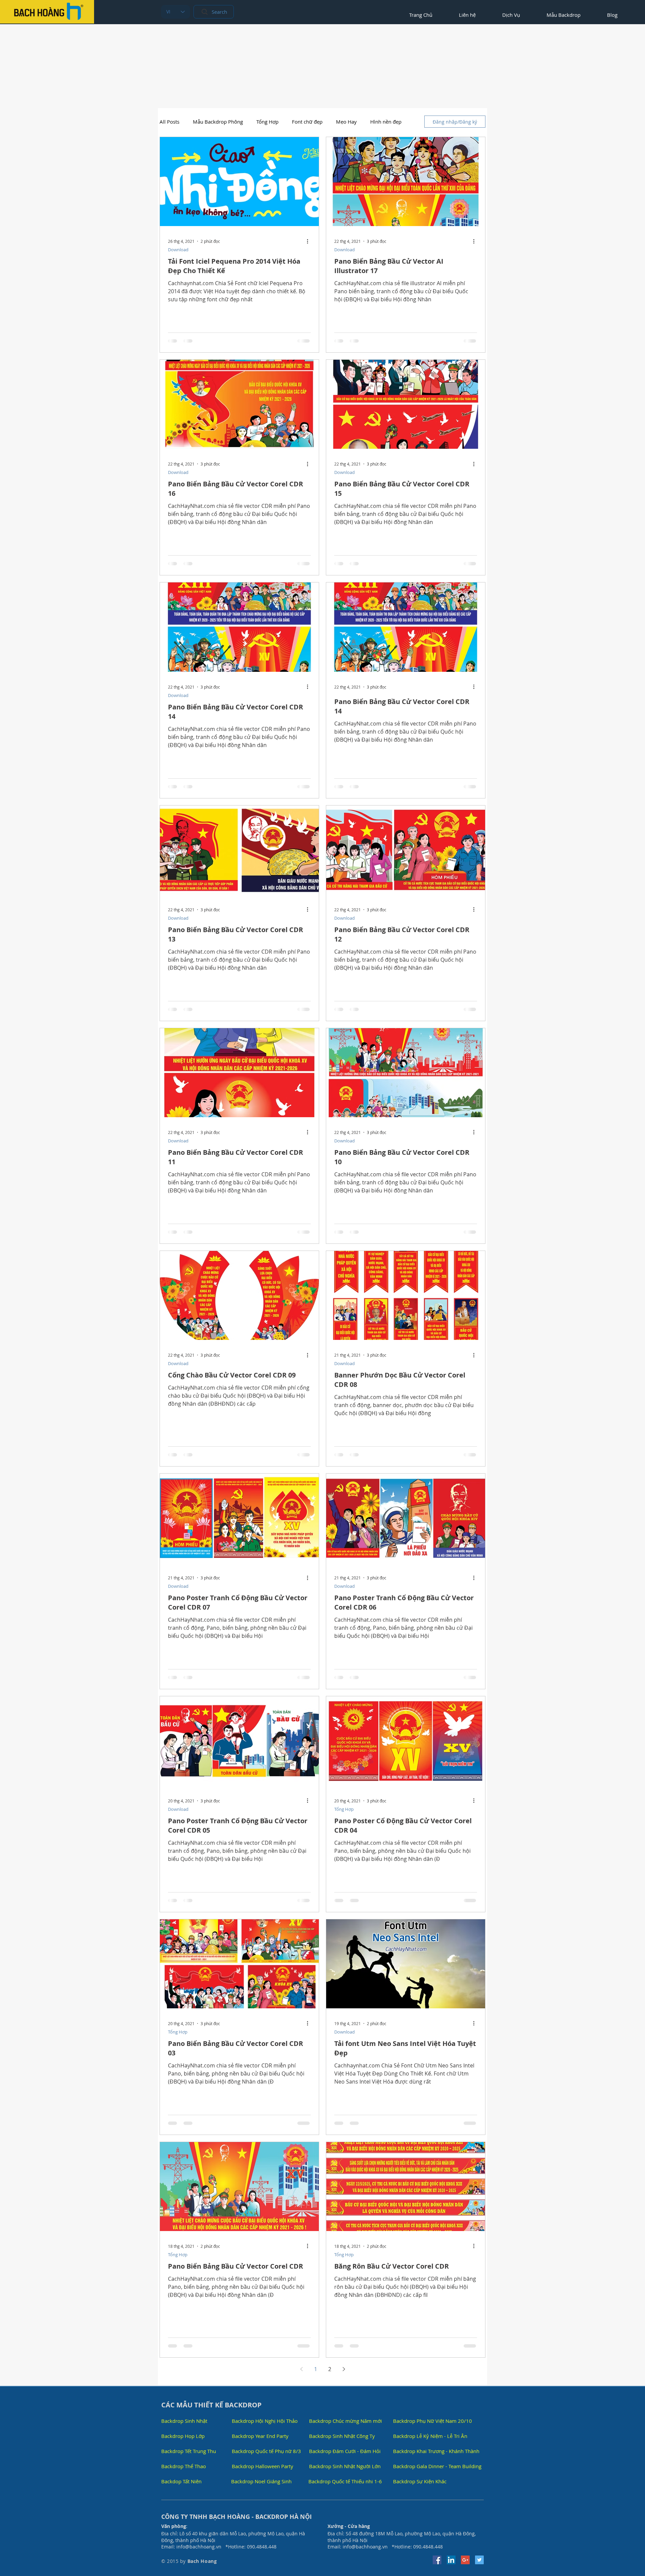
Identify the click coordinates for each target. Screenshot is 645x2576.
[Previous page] (301, 2369)
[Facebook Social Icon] (437, 2560)
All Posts (169, 122)
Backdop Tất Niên (181, 2481)
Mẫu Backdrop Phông (218, 122)
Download (178, 250)
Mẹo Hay (346, 122)
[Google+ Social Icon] (465, 2560)
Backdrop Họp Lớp (183, 2436)
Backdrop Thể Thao (184, 2466)
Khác (376, 122)
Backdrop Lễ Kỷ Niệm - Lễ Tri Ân (430, 2436)
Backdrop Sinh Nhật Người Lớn (345, 2466)
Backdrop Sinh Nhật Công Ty (342, 2436)
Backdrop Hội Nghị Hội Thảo (265, 2421)
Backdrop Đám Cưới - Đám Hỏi (345, 2451)
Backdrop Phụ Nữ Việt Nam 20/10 (433, 2421)
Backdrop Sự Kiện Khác (420, 2481)
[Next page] (344, 2369)
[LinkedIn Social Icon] (451, 2560)
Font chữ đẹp (307, 122)
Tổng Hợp (267, 122)
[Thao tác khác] (310, 241)
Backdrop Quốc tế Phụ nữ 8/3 (266, 2451)
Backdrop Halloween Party (263, 2466)
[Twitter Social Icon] (479, 2560)
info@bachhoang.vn (199, 2547)
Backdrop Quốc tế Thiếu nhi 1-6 (345, 2481)
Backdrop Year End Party (260, 2436)
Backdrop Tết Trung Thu (189, 2451)
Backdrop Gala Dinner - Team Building (437, 2466)
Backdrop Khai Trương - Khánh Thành (436, 2451)
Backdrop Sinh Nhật (184, 2421)
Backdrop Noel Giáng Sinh (261, 2481)
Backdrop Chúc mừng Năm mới (346, 2421)
